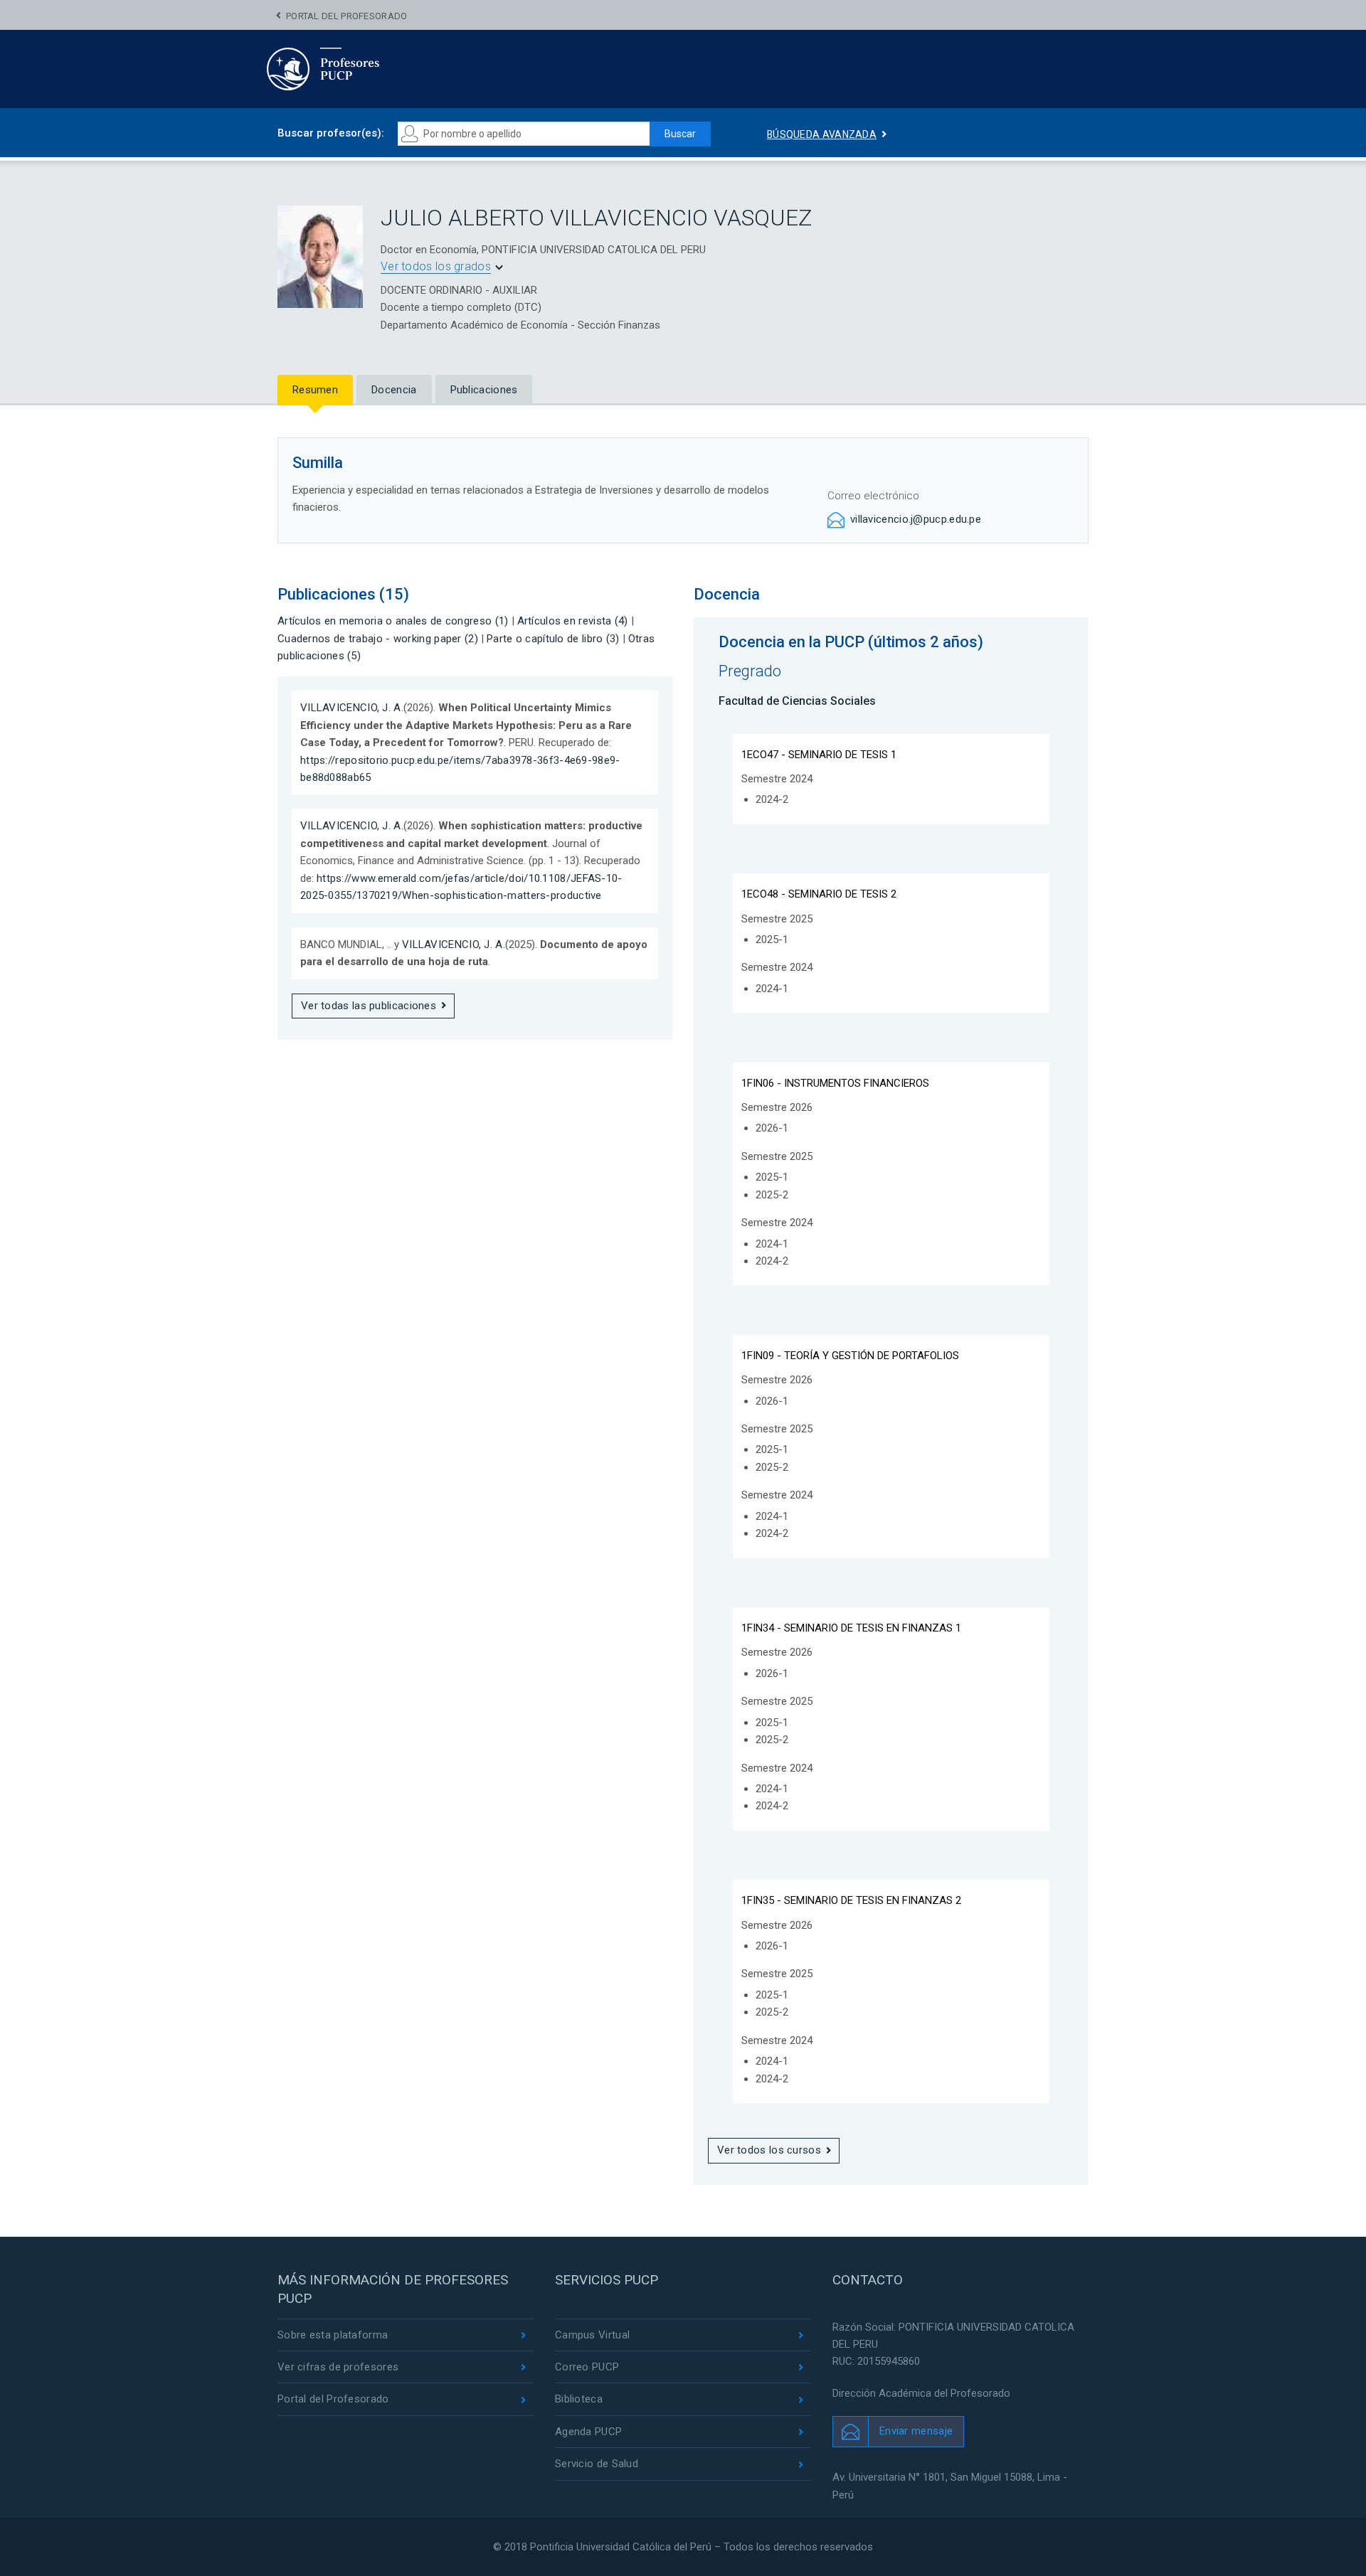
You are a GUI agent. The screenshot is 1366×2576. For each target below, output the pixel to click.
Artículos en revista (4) (573, 621)
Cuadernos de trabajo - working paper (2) (378, 639)
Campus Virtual (592, 2335)
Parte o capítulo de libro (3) (553, 639)
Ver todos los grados (436, 266)
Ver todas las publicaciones (369, 1006)
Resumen (315, 390)
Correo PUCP (587, 2367)
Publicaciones (484, 390)
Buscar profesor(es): (331, 133)
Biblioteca (579, 2399)
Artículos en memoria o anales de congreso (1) (393, 621)
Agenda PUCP (588, 2432)
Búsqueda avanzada (822, 134)
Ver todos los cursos (769, 2150)
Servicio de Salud (597, 2464)
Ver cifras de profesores (338, 2367)
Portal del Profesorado (347, 16)
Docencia (394, 390)
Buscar (680, 134)
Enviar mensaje (916, 2431)
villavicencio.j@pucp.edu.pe (916, 519)
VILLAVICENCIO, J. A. (352, 708)
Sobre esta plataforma (333, 2335)
